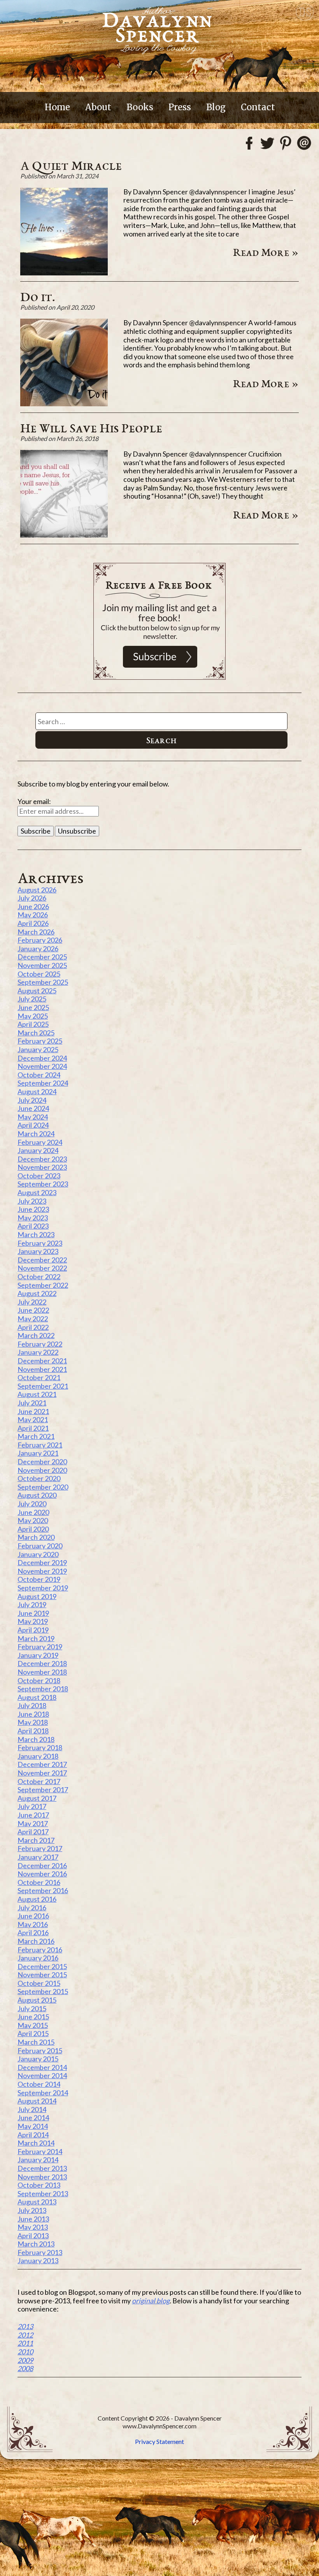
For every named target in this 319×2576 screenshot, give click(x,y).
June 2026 (33, 906)
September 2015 (43, 1991)
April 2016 (33, 1932)
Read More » (266, 252)
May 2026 (33, 915)
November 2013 (42, 2177)
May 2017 (33, 1823)
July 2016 (32, 1908)
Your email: (34, 801)
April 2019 (33, 1630)
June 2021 (33, 1411)
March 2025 (36, 1033)
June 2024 (33, 1108)
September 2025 (43, 982)
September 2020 (43, 1487)
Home (57, 107)
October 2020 (39, 1478)
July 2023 (32, 1201)
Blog (216, 107)
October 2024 (39, 1075)
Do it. (38, 296)
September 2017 (43, 1790)
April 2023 (33, 1226)
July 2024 (32, 1100)
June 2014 (33, 2118)
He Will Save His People (91, 428)
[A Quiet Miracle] (64, 273)
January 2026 (38, 949)
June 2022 (33, 1310)
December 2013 (42, 2168)
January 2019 (38, 1655)
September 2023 (43, 1184)
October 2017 (39, 1781)
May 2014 (33, 2126)
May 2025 (33, 1016)
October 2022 (39, 1277)
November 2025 (42, 965)
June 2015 (33, 2017)
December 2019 (42, 1562)
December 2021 (42, 1361)
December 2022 (42, 1260)
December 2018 (42, 1663)
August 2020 (37, 1495)
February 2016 (40, 1950)
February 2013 (40, 2252)
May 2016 (33, 1924)
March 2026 (36, 932)
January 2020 (38, 1554)
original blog (151, 2301)
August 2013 (37, 2202)
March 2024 (36, 1134)
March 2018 (36, 1739)
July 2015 (32, 2008)
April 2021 (33, 1428)
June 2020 (33, 1512)
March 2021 (36, 1436)
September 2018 (43, 1689)
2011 (25, 2343)
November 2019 (42, 1571)
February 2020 (40, 1546)
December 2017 (42, 1764)
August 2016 (37, 1899)
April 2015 (33, 2033)
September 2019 (43, 1588)
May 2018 (33, 1722)
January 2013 (38, 2260)
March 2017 (36, 1840)
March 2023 (36, 1234)
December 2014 (42, 2067)
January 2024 (38, 1150)
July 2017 (32, 1806)
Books (140, 107)
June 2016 (33, 1916)
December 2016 (42, 1865)
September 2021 (43, 1386)
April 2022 (33, 1327)
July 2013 (32, 2210)
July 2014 (32, 2109)
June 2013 (33, 2219)
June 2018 (33, 1714)
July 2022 (32, 1302)
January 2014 (38, 2160)
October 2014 (39, 2084)
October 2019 (39, 1579)
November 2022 (42, 1268)
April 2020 (33, 1529)
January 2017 (38, 1857)
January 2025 (38, 1049)
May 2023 (33, 1218)
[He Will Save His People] (64, 535)
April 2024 (33, 1125)
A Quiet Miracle (71, 165)
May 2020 (33, 1520)
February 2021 (40, 1445)
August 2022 (37, 1293)
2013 (25, 2326)
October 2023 (39, 1176)
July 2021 (32, 1403)
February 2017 (40, 1848)
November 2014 (42, 2075)
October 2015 (39, 1983)
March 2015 (36, 2042)
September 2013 (43, 2193)
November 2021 (42, 1369)
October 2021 (39, 1377)
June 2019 (33, 1613)
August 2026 (37, 890)
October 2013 (39, 2185)
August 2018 (37, 1697)
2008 (25, 2368)
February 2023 (40, 1243)
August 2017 (37, 1798)
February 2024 (40, 1142)
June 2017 (33, 1815)
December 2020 (42, 1462)
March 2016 (36, 1941)
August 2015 (37, 2000)
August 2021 (37, 1394)
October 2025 (39, 974)
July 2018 (32, 1705)
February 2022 (40, 1344)
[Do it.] (64, 404)
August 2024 (37, 1091)
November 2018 (42, 1672)
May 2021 (33, 1419)
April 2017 (33, 1832)
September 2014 (43, 2093)
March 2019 (36, 1638)
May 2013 (33, 2227)
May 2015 (33, 2025)
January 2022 (38, 1352)
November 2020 (42, 1470)
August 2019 (37, 1596)
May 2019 (33, 1621)
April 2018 (33, 1731)
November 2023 (42, 1167)
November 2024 (42, 1066)
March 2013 (36, 2244)
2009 (25, 2360)
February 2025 (40, 1041)
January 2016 (38, 1958)
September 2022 (43, 1285)
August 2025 (37, 991)
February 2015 (40, 2051)
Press (180, 107)
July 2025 (32, 999)
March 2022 (36, 1335)
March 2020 (36, 1537)
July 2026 (32, 898)
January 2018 (38, 1756)
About (98, 107)
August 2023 (37, 1192)
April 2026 (33, 923)
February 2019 (40, 1647)
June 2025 (33, 1007)
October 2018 (39, 1680)
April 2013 (33, 2236)
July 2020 (32, 1504)
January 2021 (38, 1453)
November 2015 (42, 1975)
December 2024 (42, 1058)
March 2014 (36, 2143)
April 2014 (33, 2135)
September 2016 (43, 1890)
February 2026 (40, 940)
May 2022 (33, 1319)
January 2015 (38, 2059)
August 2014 (37, 2101)
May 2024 (33, 1117)
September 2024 (43, 1083)
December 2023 (42, 1159)
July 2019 (32, 1604)
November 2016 (42, 1874)
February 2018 (40, 1747)
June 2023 (33, 1209)
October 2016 (39, 1882)
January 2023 (38, 1251)
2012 (25, 2335)
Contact (258, 107)
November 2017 (42, 1773)
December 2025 (42, 957)
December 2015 (42, 1966)
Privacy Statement (159, 2441)
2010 (25, 2352)
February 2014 (40, 2151)
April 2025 (33, 1024)
